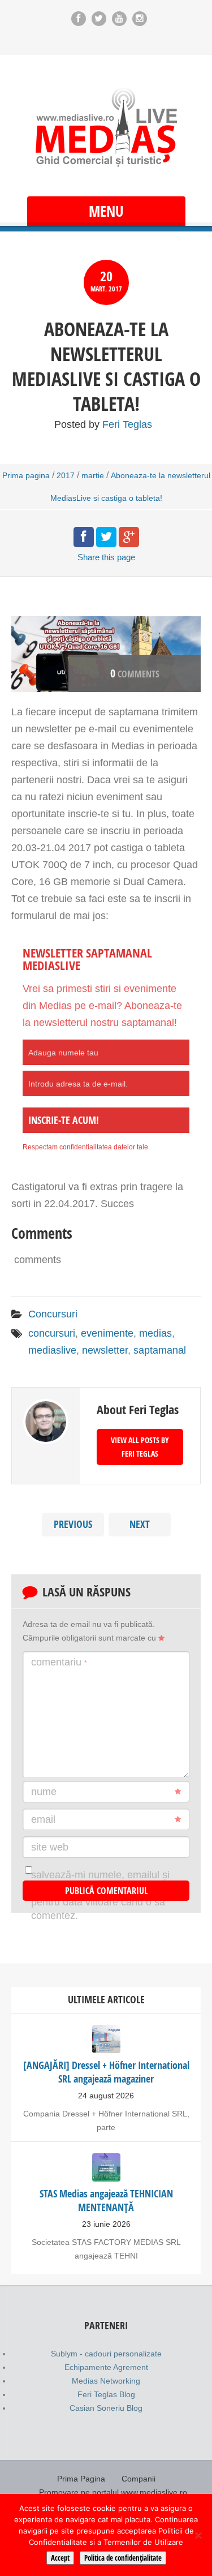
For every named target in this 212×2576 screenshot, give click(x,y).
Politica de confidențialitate (123, 2558)
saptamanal (160, 1350)
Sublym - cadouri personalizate (106, 2354)
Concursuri (53, 1314)
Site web (50, 1847)
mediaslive (52, 1350)
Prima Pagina (81, 2479)
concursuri (52, 1333)
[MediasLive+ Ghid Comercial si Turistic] (106, 127)
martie (93, 475)
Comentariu (59, 1662)
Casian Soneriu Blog (106, 2408)
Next (140, 1524)
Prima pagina (26, 475)
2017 (66, 475)
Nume (44, 1792)
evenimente (107, 1333)
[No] (198, 2535)
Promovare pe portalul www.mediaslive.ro (113, 2492)
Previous (73, 1524)
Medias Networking (106, 2381)
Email (43, 1819)
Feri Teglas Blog (106, 2394)
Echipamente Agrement (106, 2367)
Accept (60, 2558)
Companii (139, 2479)
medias (155, 1333)
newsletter (105, 1350)
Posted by (103, 424)
